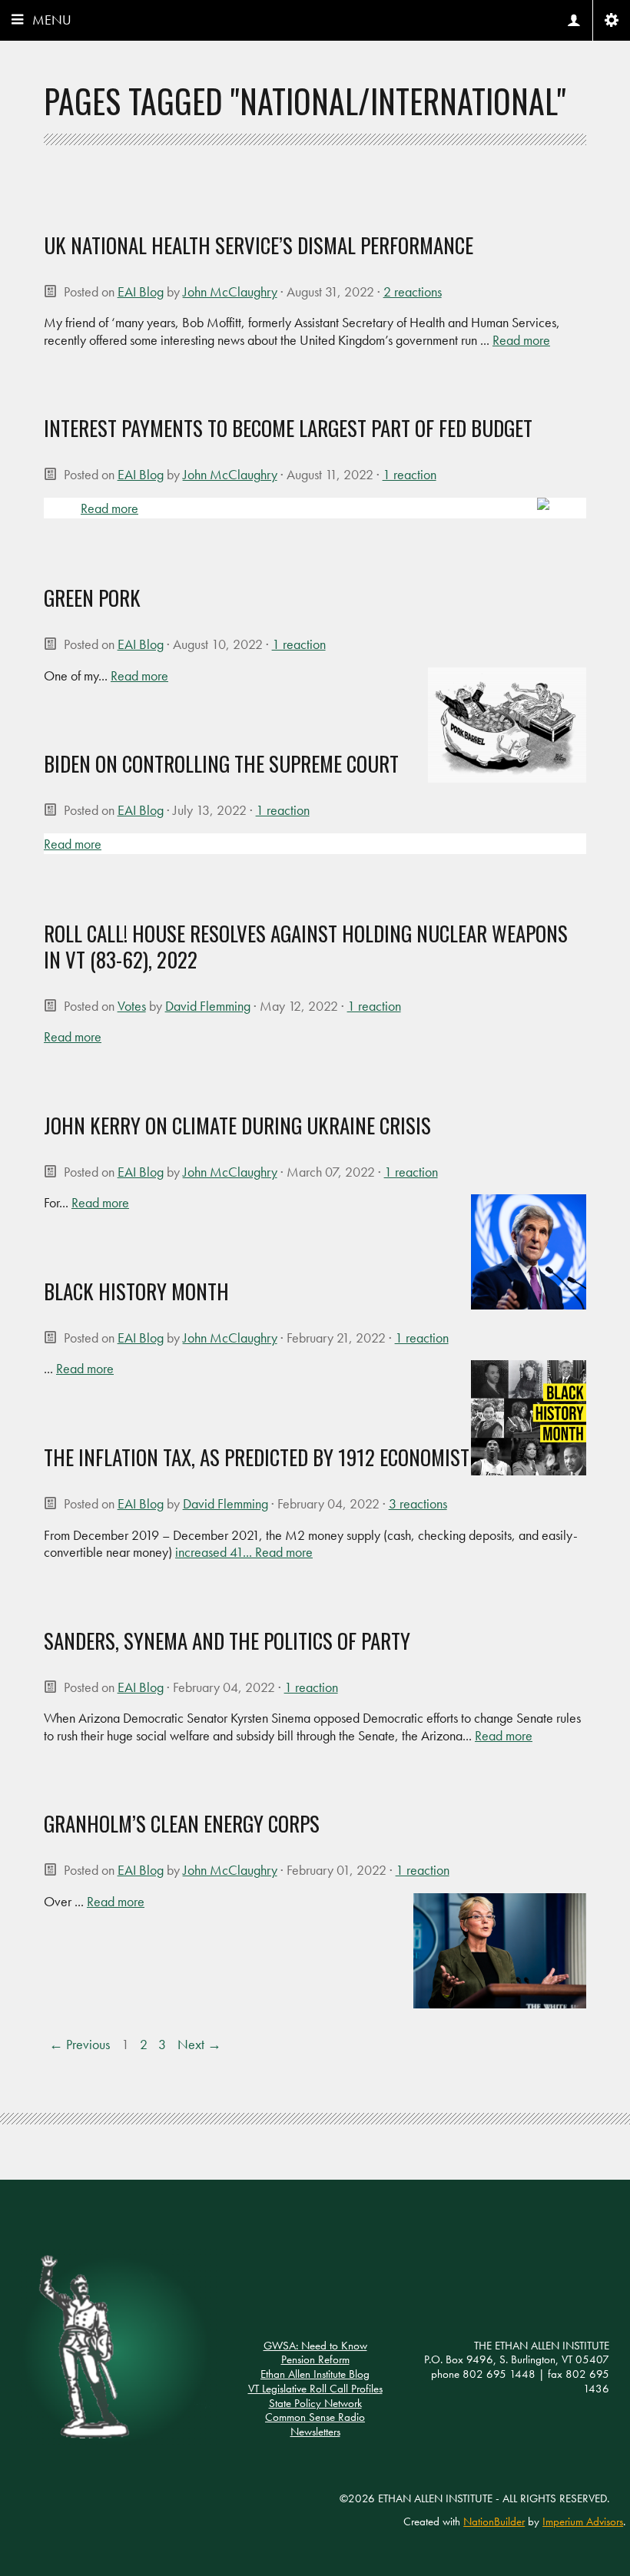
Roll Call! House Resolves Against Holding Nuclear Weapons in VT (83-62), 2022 (306, 946)
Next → (199, 2045)
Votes (132, 1006)
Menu (52, 20)
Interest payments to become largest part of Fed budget (288, 428)
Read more (521, 340)
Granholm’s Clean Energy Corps (182, 1823)
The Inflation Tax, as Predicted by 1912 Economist (257, 1457)
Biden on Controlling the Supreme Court (221, 763)
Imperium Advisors (583, 2521)
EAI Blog (141, 291)
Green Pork (92, 598)
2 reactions (413, 291)
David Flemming (208, 1006)
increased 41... (215, 1552)
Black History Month (136, 1291)
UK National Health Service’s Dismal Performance (259, 245)
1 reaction (409, 474)
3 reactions (418, 1503)
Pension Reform (315, 2359)
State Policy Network (315, 2403)
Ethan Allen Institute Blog (315, 2374)
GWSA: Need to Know (315, 2346)
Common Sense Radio (315, 2417)
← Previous (80, 2045)
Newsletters (315, 2432)
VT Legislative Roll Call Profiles (315, 2389)
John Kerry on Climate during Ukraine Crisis (237, 1125)
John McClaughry (230, 291)
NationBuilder (494, 2521)
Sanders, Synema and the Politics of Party (227, 1641)
